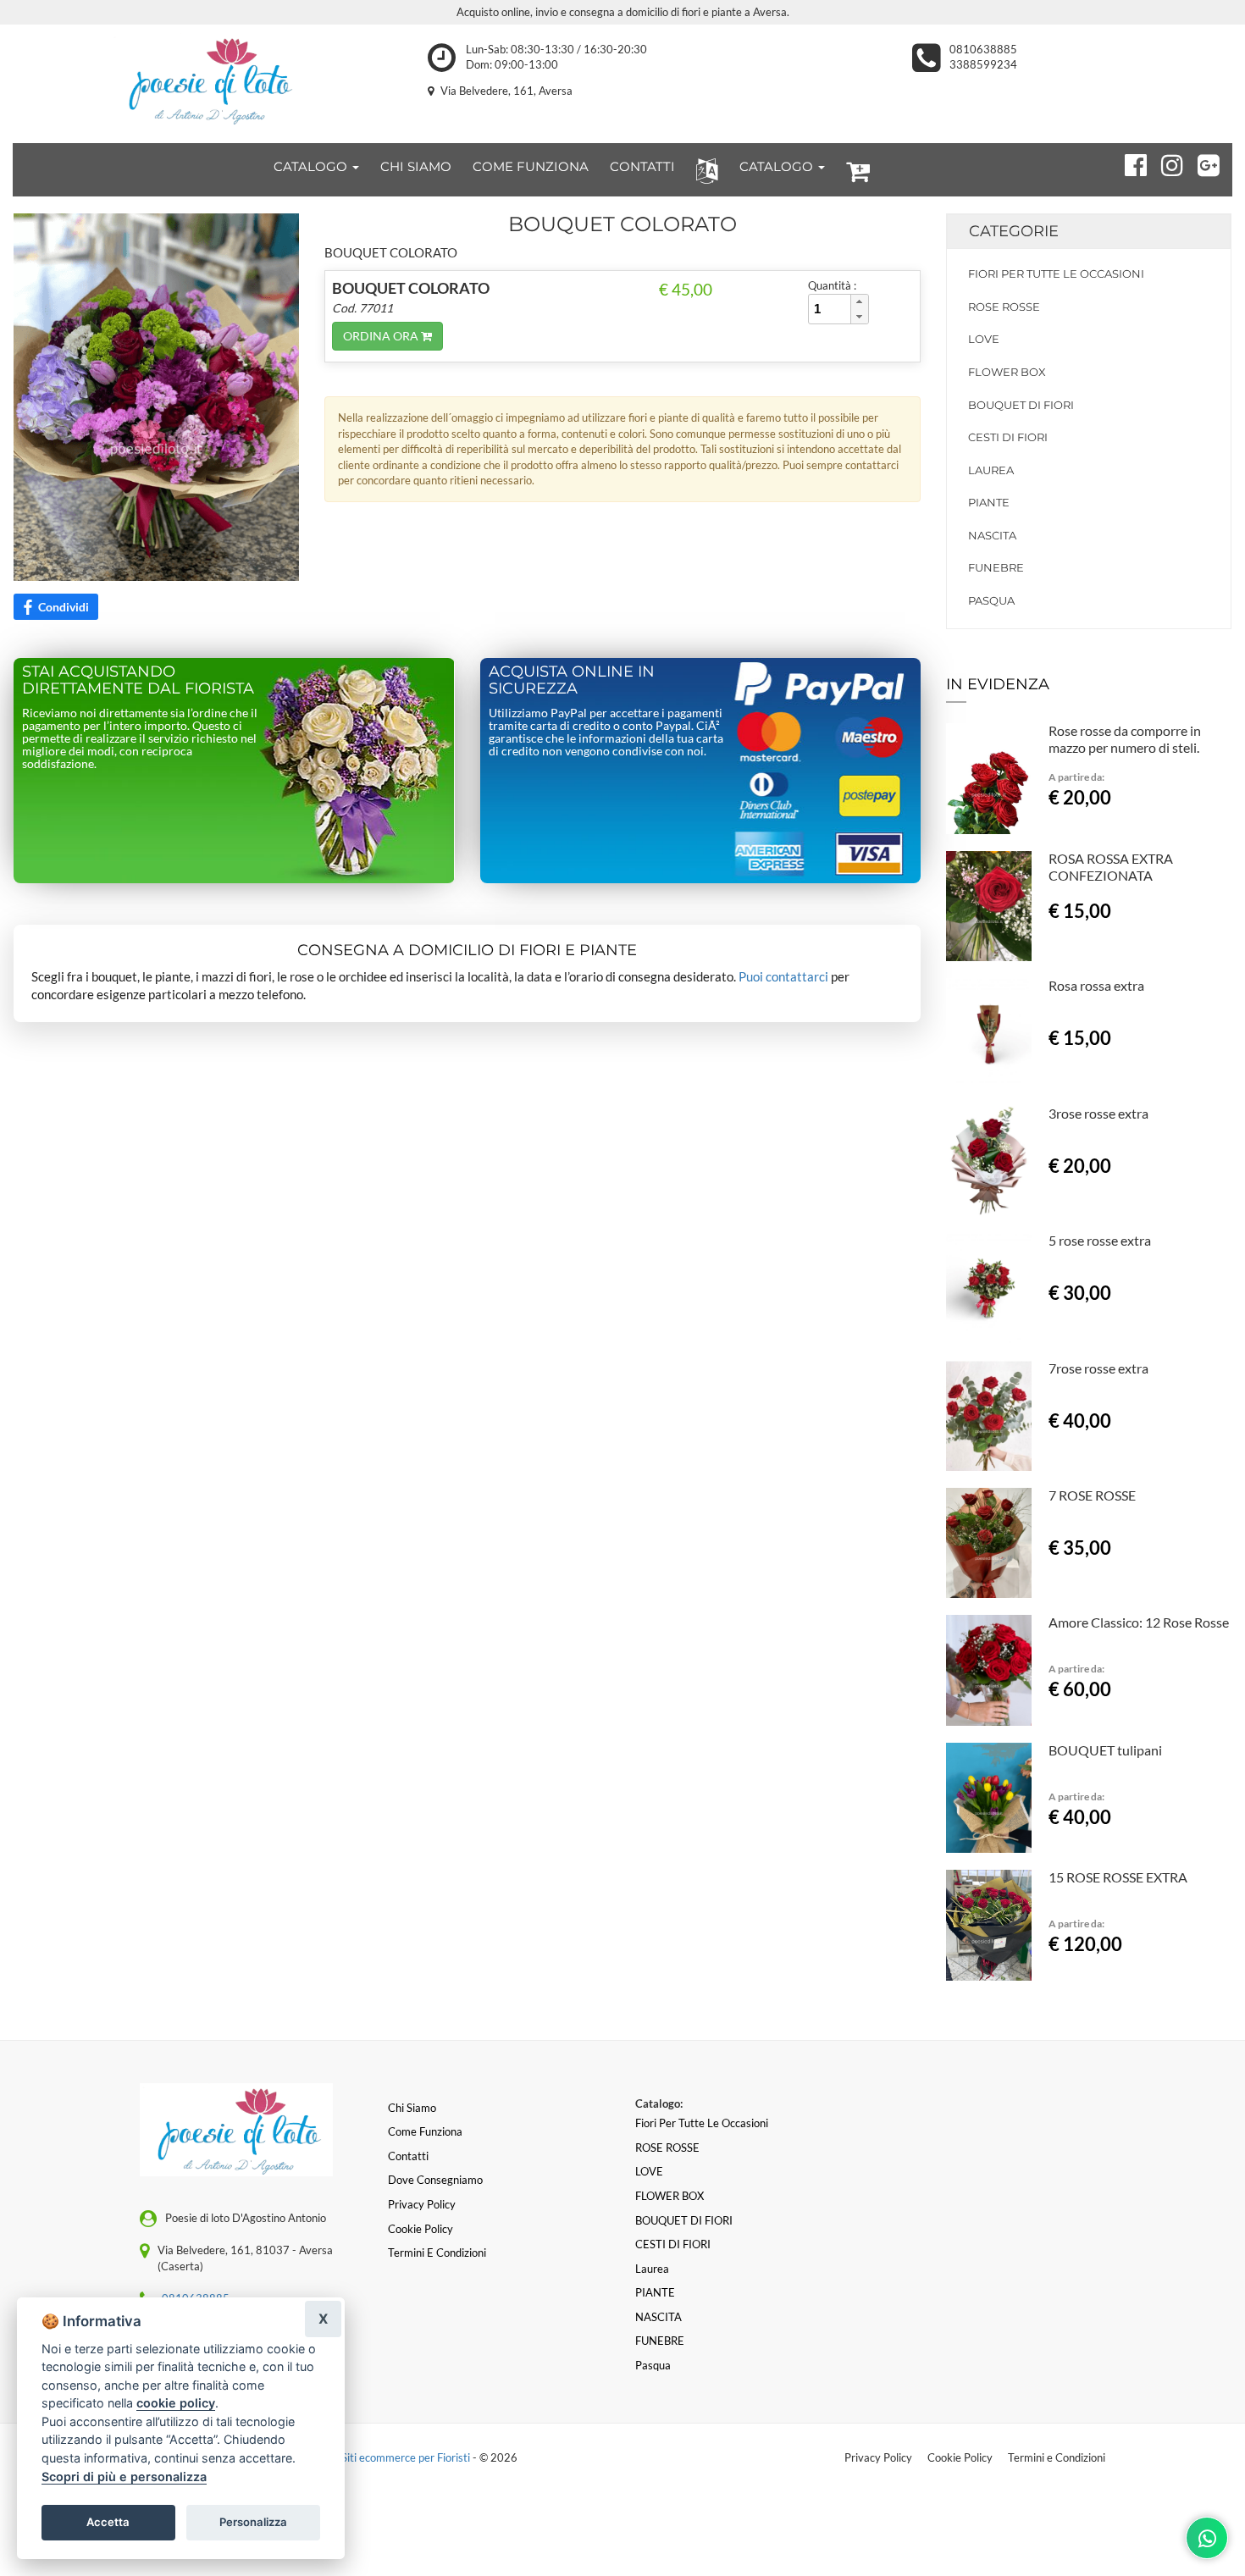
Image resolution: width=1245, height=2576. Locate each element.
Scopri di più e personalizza (124, 2476)
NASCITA (992, 535)
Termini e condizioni (437, 2253)
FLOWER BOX (1007, 372)
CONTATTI (642, 166)
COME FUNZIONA (531, 166)
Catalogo (312, 166)
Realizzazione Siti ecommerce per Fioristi (373, 2457)
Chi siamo (412, 2108)
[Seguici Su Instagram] (1165, 163)
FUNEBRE (996, 567)
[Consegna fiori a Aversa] (207, 80)
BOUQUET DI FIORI (1021, 405)
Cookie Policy (960, 2457)
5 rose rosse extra (1100, 1240)
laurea (991, 470)
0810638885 (983, 49)
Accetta (108, 2522)
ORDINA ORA (382, 336)
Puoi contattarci (783, 976)
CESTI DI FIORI (1008, 437)
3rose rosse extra (1098, 1113)
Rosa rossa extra (1096, 985)
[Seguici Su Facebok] (1129, 163)
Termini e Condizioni (1057, 2457)
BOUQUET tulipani (1105, 1750)
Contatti (408, 2156)
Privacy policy (422, 2204)
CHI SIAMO (416, 166)
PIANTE (989, 502)
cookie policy (176, 2403)
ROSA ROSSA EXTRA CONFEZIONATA (1111, 867)
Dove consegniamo (435, 2180)
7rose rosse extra (1098, 1368)
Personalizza (253, 2522)
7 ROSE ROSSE (1092, 1495)
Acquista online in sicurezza (572, 680)
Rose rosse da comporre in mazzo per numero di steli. (1125, 739)
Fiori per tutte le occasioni (1056, 274)
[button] (703, 170)
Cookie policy (421, 2229)
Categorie (1014, 231)
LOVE (984, 339)
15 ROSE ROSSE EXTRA (1118, 1877)
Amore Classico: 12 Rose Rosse (1139, 1622)
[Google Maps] (1201, 163)
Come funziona (425, 2131)
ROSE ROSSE (1004, 307)
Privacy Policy (878, 2457)
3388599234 (983, 64)
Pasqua (991, 600)
